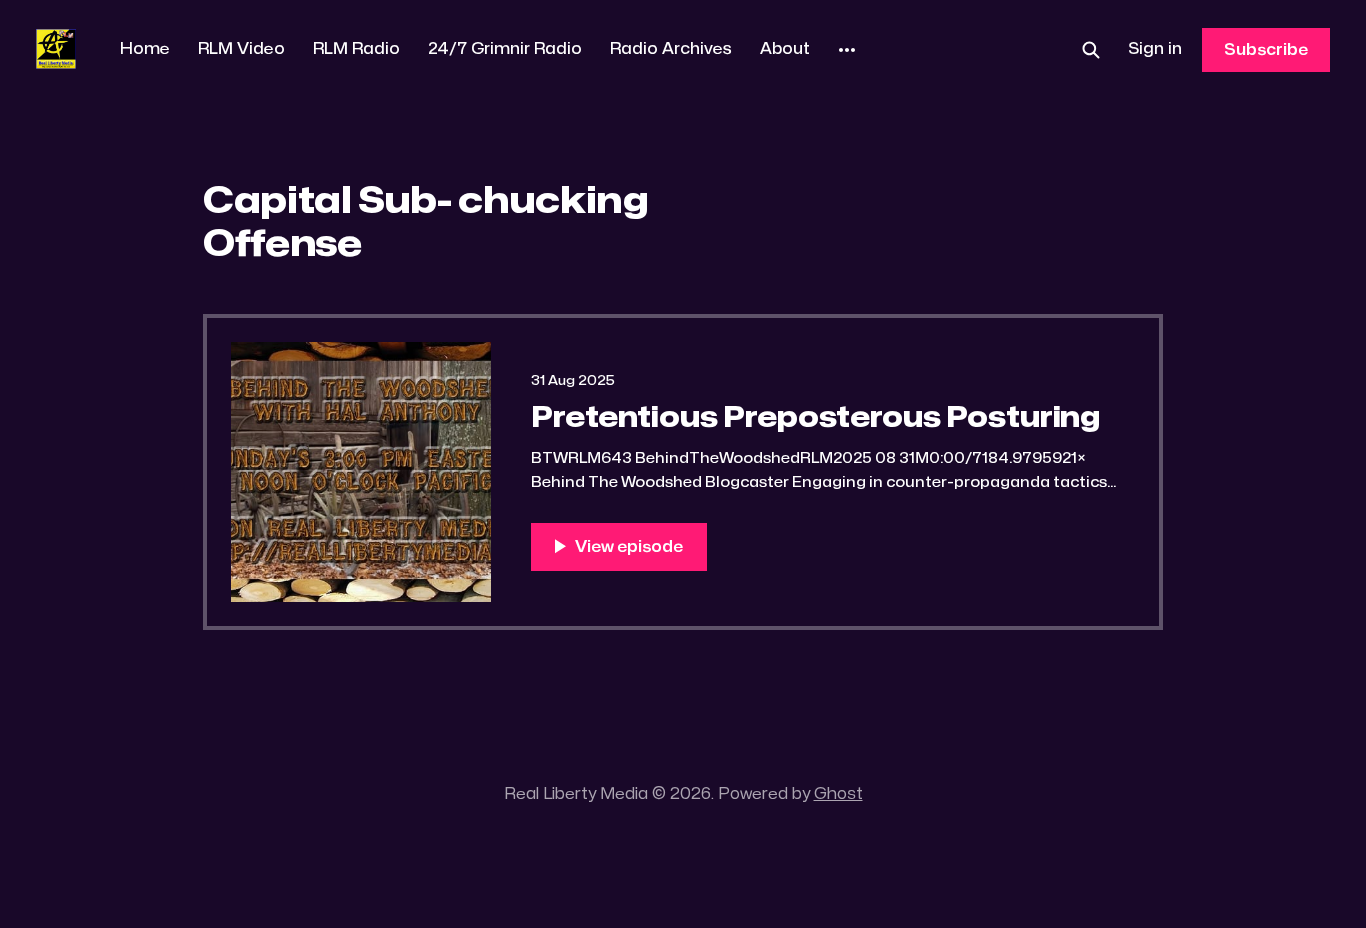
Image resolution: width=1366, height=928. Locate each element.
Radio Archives (671, 49)
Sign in (1155, 49)
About (785, 49)
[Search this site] (1091, 50)
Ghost (838, 794)
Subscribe (1266, 50)
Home (145, 49)
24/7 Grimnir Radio (505, 49)
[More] (847, 50)
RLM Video (241, 49)
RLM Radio (356, 49)
